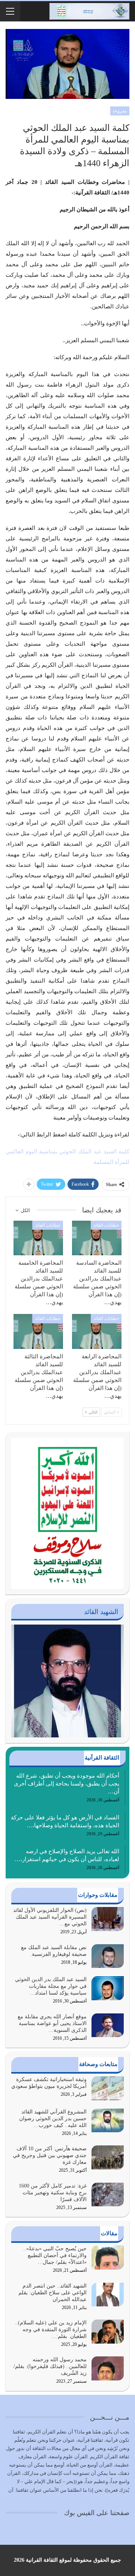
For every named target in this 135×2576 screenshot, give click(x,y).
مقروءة (120, 111)
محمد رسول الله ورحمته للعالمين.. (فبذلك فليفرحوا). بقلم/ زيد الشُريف (50, 2366)
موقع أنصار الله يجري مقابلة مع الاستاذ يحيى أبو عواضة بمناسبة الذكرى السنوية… (52, 2023)
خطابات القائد (106, 1225)
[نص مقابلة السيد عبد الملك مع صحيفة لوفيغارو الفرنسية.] (108, 1956)
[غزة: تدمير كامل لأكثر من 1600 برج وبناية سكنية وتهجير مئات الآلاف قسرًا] (108, 2195)
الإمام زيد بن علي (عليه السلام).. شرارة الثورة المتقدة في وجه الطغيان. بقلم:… (51, 2329)
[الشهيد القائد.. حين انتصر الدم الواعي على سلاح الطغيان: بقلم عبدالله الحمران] (108, 2295)
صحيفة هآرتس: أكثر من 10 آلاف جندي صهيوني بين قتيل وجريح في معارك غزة (50, 2155)
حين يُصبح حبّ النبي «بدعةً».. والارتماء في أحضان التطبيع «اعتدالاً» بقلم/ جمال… (55, 2255)
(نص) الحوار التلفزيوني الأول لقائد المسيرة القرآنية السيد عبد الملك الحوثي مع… (50, 1917)
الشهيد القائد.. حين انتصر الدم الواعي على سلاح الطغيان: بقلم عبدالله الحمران (52, 2293)
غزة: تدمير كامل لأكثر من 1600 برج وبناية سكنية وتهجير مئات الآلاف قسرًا (53, 2193)
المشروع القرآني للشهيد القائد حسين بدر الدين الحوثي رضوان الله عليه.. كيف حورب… (53, 2119)
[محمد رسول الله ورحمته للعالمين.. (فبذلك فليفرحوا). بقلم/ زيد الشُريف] (108, 2368)
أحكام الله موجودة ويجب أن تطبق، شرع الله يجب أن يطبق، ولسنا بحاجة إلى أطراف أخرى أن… (67, 1784)
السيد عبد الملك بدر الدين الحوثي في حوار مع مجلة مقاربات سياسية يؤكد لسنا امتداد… (51, 1986)
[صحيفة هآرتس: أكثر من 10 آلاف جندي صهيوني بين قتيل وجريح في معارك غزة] (108, 2157)
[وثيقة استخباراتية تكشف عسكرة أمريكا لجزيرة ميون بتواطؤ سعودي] (108, 2088)
